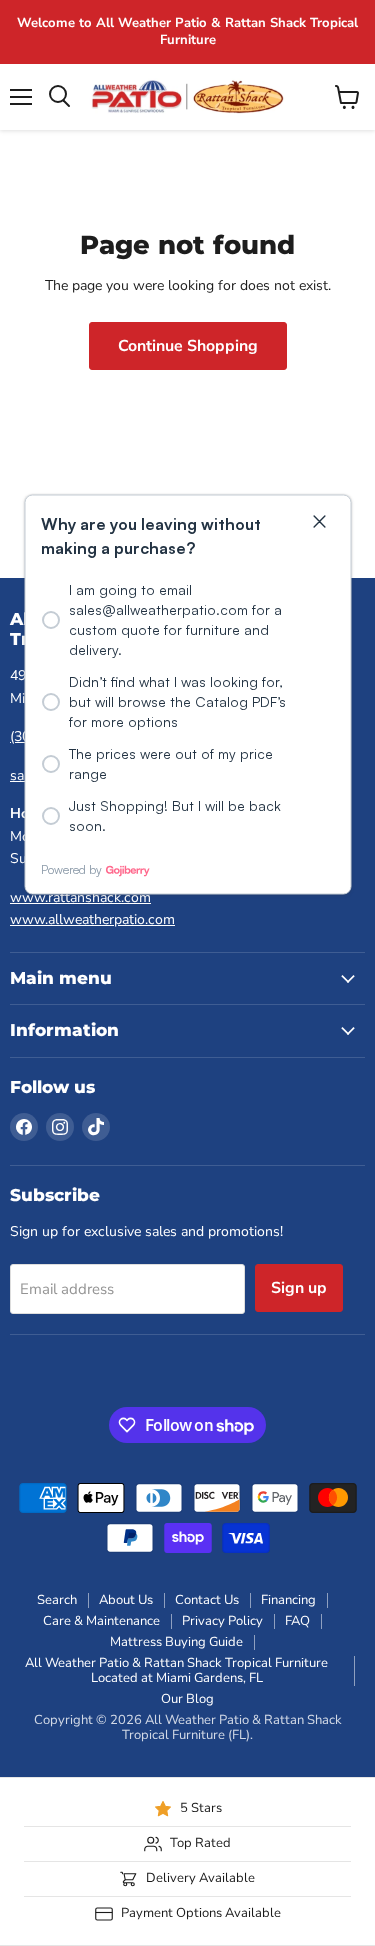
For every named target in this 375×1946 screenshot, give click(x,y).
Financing (288, 1600)
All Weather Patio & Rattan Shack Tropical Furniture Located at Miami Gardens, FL (176, 1670)
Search (57, 1600)
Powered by (71, 869)
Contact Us (207, 1600)
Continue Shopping (188, 346)
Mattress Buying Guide (176, 1642)
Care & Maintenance (101, 1621)
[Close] (319, 523)
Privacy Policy (222, 1621)
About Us (126, 1600)
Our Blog (187, 1699)
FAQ (297, 1621)
